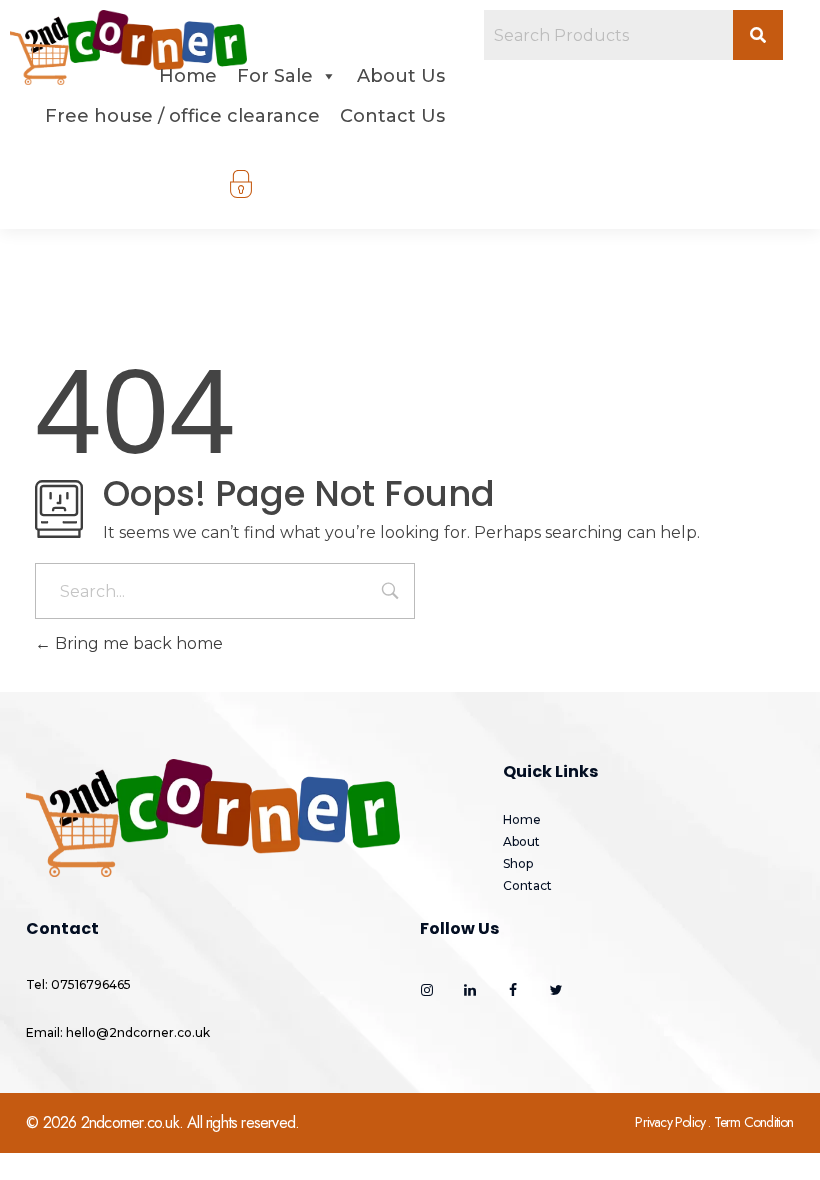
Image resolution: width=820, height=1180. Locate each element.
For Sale (275, 76)
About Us (401, 76)
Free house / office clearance (182, 116)
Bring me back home (137, 643)
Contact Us (392, 116)
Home (188, 76)
